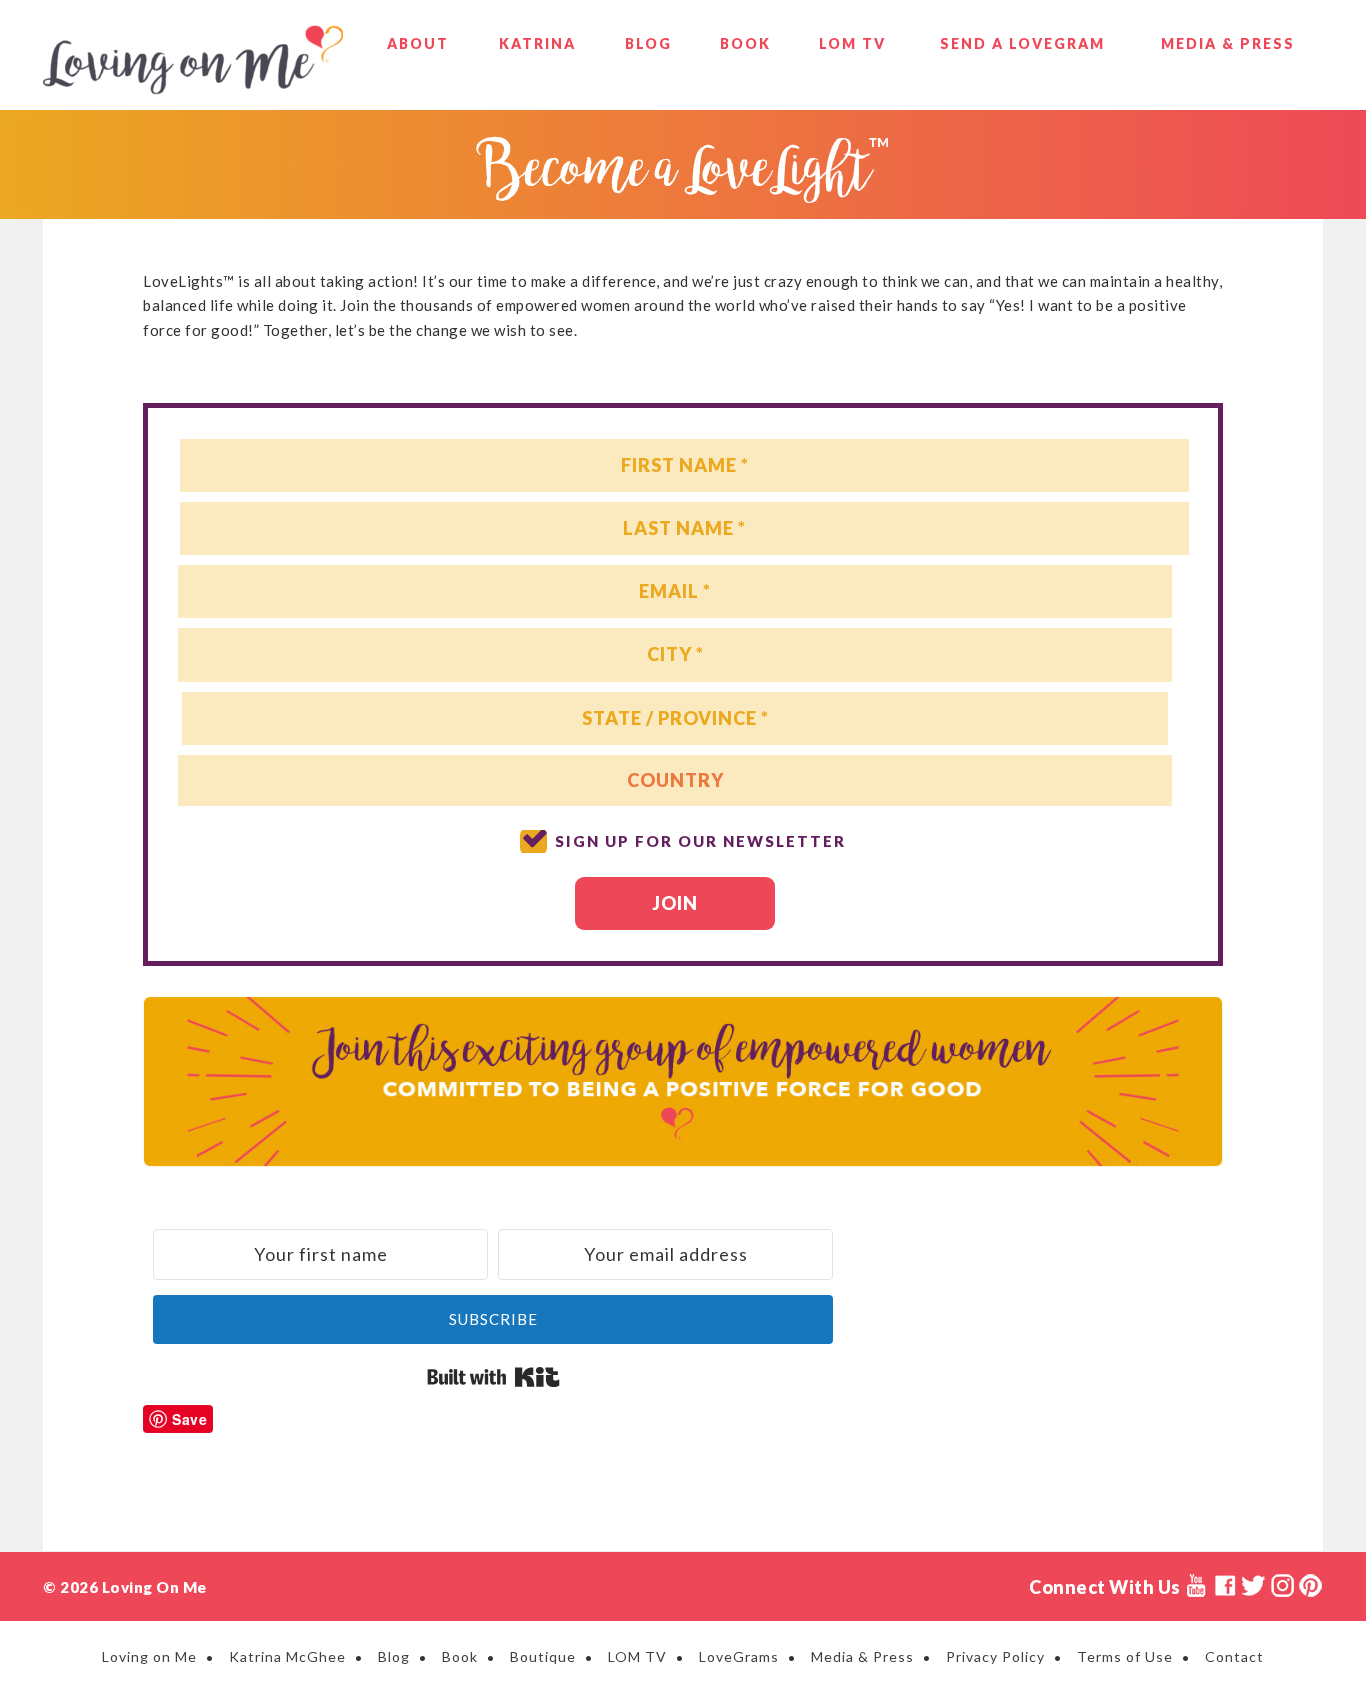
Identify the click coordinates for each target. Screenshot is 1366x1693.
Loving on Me (193, 60)
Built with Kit (493, 1377)
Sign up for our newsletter (700, 841)
